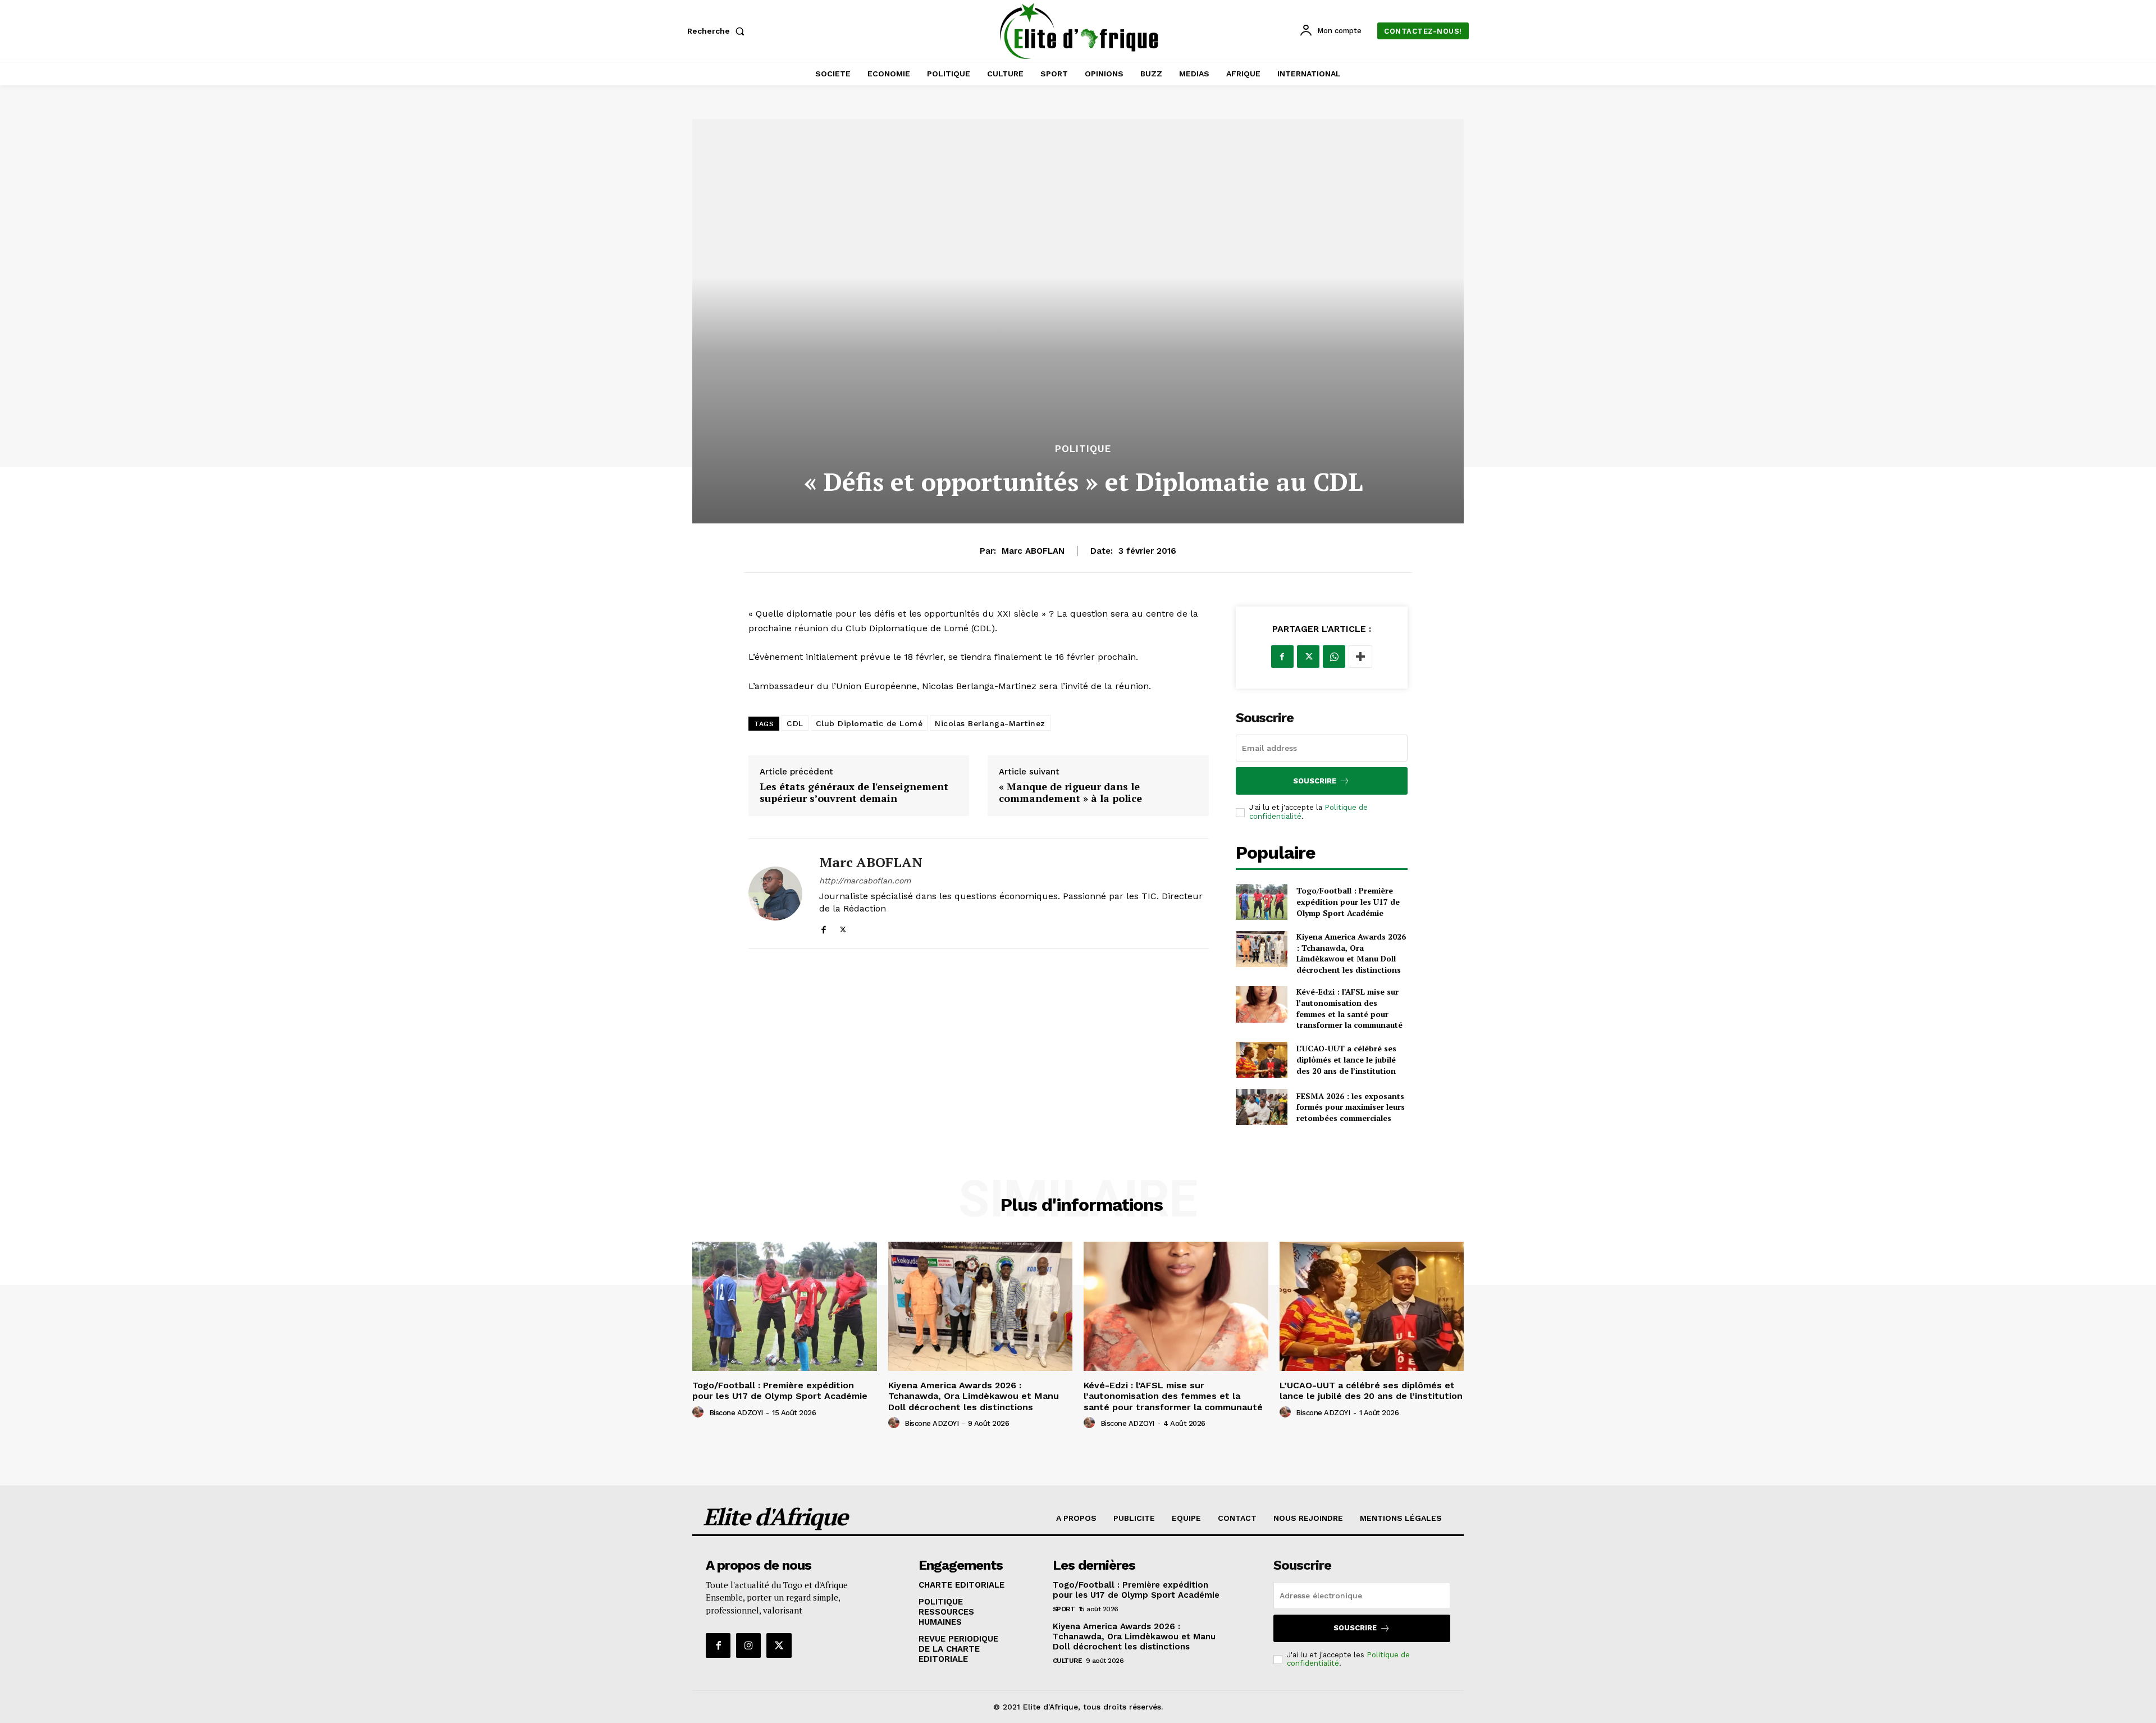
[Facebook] (823, 927)
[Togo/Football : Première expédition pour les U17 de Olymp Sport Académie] (1262, 902)
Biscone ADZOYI (736, 1413)
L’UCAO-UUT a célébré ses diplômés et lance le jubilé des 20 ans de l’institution (1346, 1059)
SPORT (1064, 1609)
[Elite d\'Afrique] (1080, 31)
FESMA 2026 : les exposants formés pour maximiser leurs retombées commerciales (1351, 1107)
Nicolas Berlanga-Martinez (990, 723)
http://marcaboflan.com (865, 881)
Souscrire (1315, 781)
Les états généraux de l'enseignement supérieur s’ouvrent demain (854, 793)
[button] (718, 31)
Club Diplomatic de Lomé (869, 723)
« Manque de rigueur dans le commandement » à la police (1070, 793)
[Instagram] (748, 1645)
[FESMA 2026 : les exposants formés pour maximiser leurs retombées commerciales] (1262, 1107)
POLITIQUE (1083, 449)
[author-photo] (700, 1412)
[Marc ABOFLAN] (775, 894)
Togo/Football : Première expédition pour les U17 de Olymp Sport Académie (1348, 901)
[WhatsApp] (1334, 657)
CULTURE (1068, 1661)
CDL (795, 723)
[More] (1360, 657)
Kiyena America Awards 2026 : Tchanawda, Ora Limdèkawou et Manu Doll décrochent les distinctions (1351, 953)
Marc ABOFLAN (1033, 551)
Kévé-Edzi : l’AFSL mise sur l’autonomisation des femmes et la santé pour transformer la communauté (1349, 1008)
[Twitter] (843, 927)
